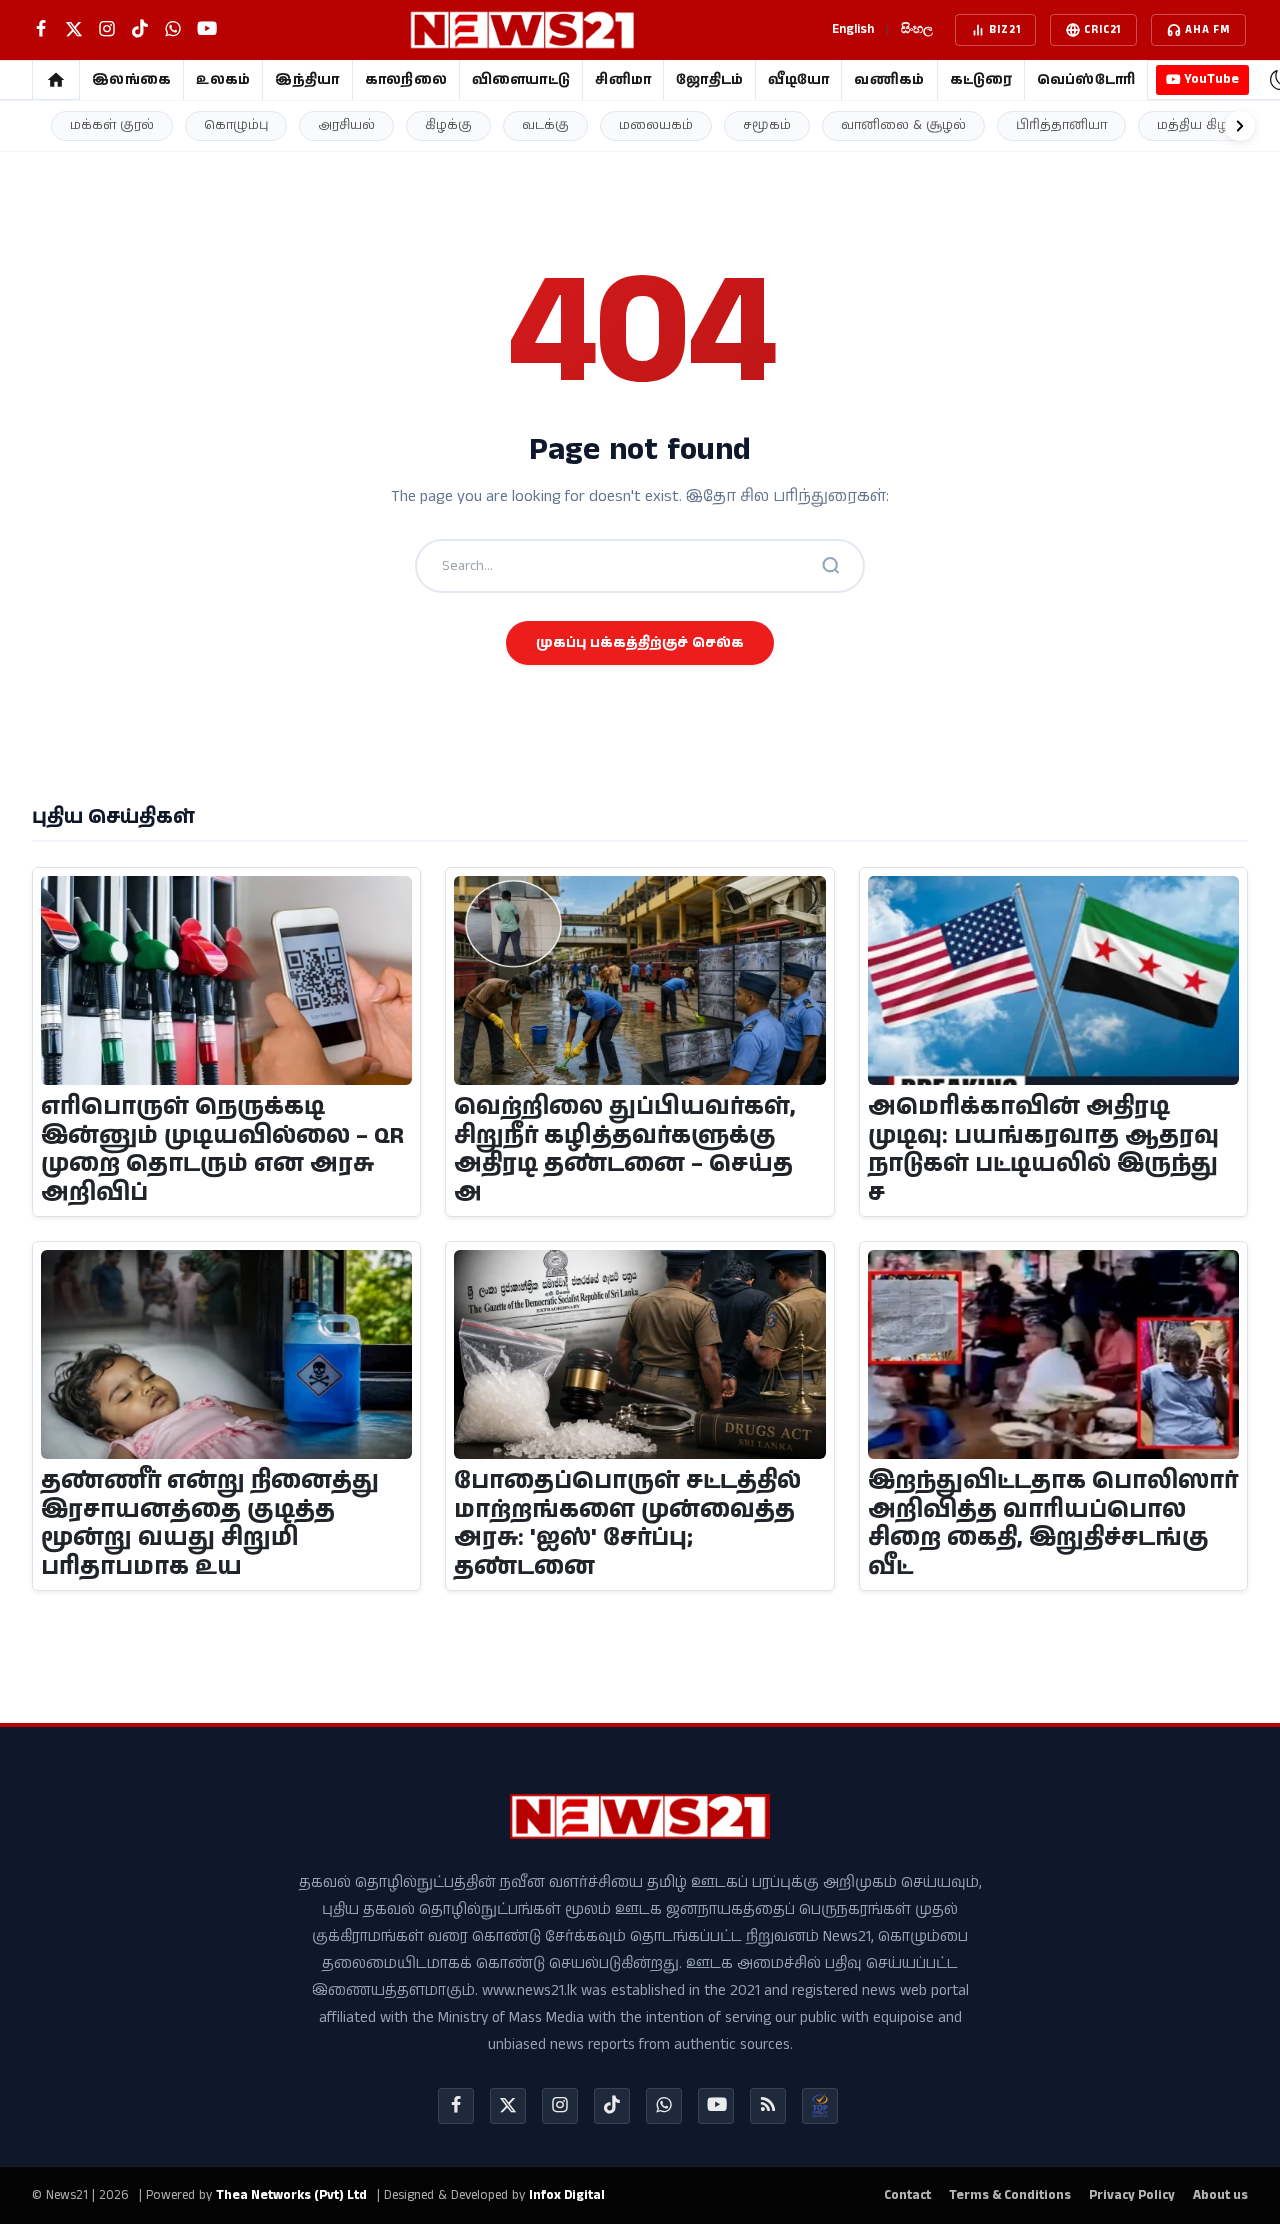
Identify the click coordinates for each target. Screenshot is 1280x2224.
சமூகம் (767, 125)
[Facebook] (456, 2106)
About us (1220, 2195)
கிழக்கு (448, 125)
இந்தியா (307, 80)
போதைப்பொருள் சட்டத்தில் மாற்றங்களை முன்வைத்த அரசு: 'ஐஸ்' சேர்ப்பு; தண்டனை (627, 1524)
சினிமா (623, 80)
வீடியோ (798, 80)
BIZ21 (1004, 30)
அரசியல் (346, 125)
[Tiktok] (612, 2106)
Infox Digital (567, 2195)
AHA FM (1207, 30)
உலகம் (223, 80)
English (853, 29)
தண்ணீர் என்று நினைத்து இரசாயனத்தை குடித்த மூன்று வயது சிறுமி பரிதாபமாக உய (210, 1524)
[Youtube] (716, 2106)
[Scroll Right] (1240, 126)
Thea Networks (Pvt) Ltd (291, 2195)
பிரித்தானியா (1061, 125)
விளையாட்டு (521, 80)
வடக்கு (545, 125)
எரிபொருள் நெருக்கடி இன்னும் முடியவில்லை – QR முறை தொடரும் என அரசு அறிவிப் (222, 1150)
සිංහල (917, 29)
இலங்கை (131, 80)
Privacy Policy (1132, 2195)
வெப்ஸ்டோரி (1086, 80)
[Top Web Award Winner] (820, 2106)
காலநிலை (406, 80)
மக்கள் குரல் (112, 125)
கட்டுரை (981, 80)
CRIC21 (1102, 30)
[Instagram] (560, 2106)
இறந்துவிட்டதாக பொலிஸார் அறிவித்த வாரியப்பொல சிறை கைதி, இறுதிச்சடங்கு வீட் (1053, 1524)
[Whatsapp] (664, 2106)
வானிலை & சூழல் (903, 125)
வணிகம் (889, 80)
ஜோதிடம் (709, 80)
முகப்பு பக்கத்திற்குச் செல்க (640, 643)
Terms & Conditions (1010, 2195)
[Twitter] (508, 2106)
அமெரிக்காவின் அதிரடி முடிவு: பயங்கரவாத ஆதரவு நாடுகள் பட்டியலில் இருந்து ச (1043, 1150)
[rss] (768, 2106)
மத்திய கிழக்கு (1205, 125)
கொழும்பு (236, 125)
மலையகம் (656, 125)
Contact (907, 2195)
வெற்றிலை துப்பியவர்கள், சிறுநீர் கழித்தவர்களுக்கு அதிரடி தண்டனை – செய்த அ (625, 1150)
